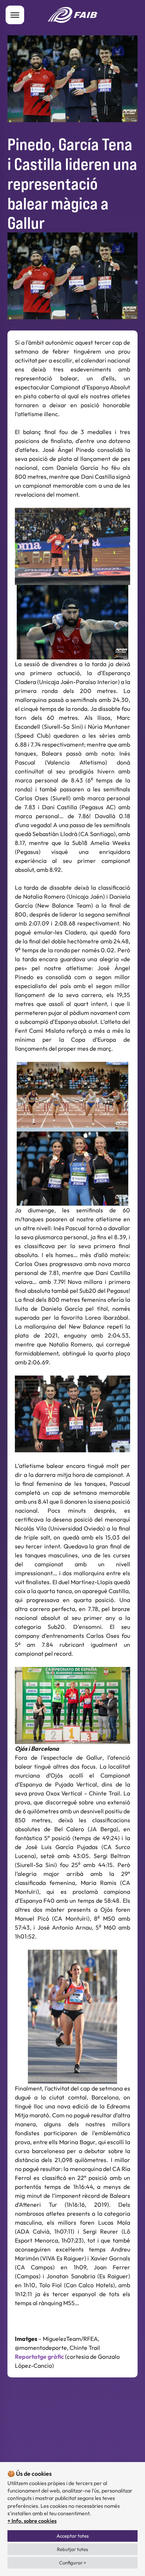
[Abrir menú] (15, 15)
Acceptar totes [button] (73, 2536)
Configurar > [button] (73, 2563)
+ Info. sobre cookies (32, 2521)
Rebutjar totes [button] (72, 2549)
